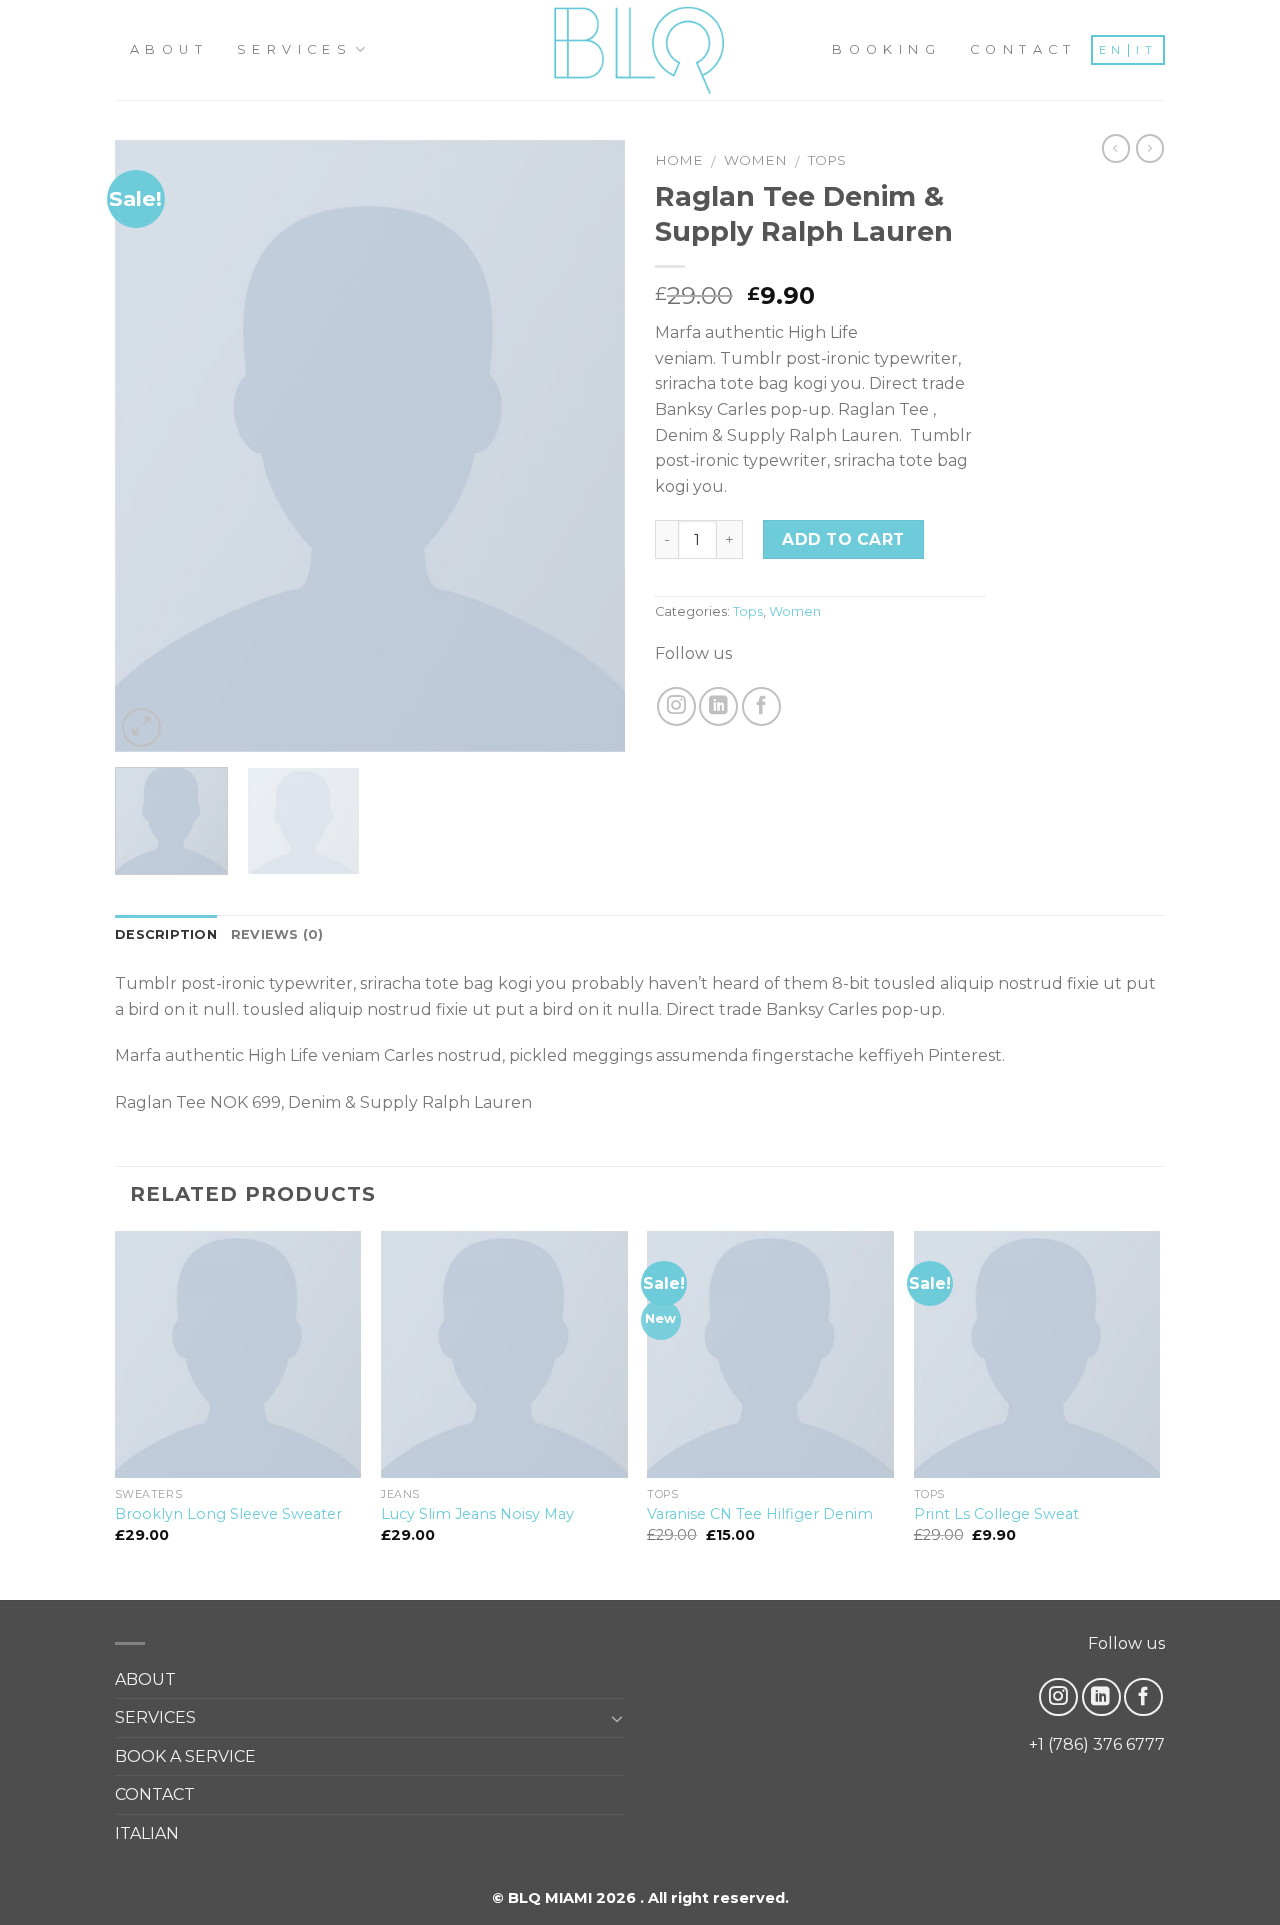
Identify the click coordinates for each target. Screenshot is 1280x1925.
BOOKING (886, 49)
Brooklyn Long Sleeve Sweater (228, 1514)
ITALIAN (147, 1833)
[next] (590, 446)
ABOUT (169, 49)
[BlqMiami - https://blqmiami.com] (640, 50)
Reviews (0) (277, 934)
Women (755, 160)
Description (166, 934)
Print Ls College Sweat (996, 1514)
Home (679, 160)
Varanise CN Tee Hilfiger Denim (760, 1514)
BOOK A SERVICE (185, 1756)
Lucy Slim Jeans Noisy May (477, 1514)
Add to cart (843, 539)
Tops (827, 160)
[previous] (150, 446)
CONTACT (1023, 49)
